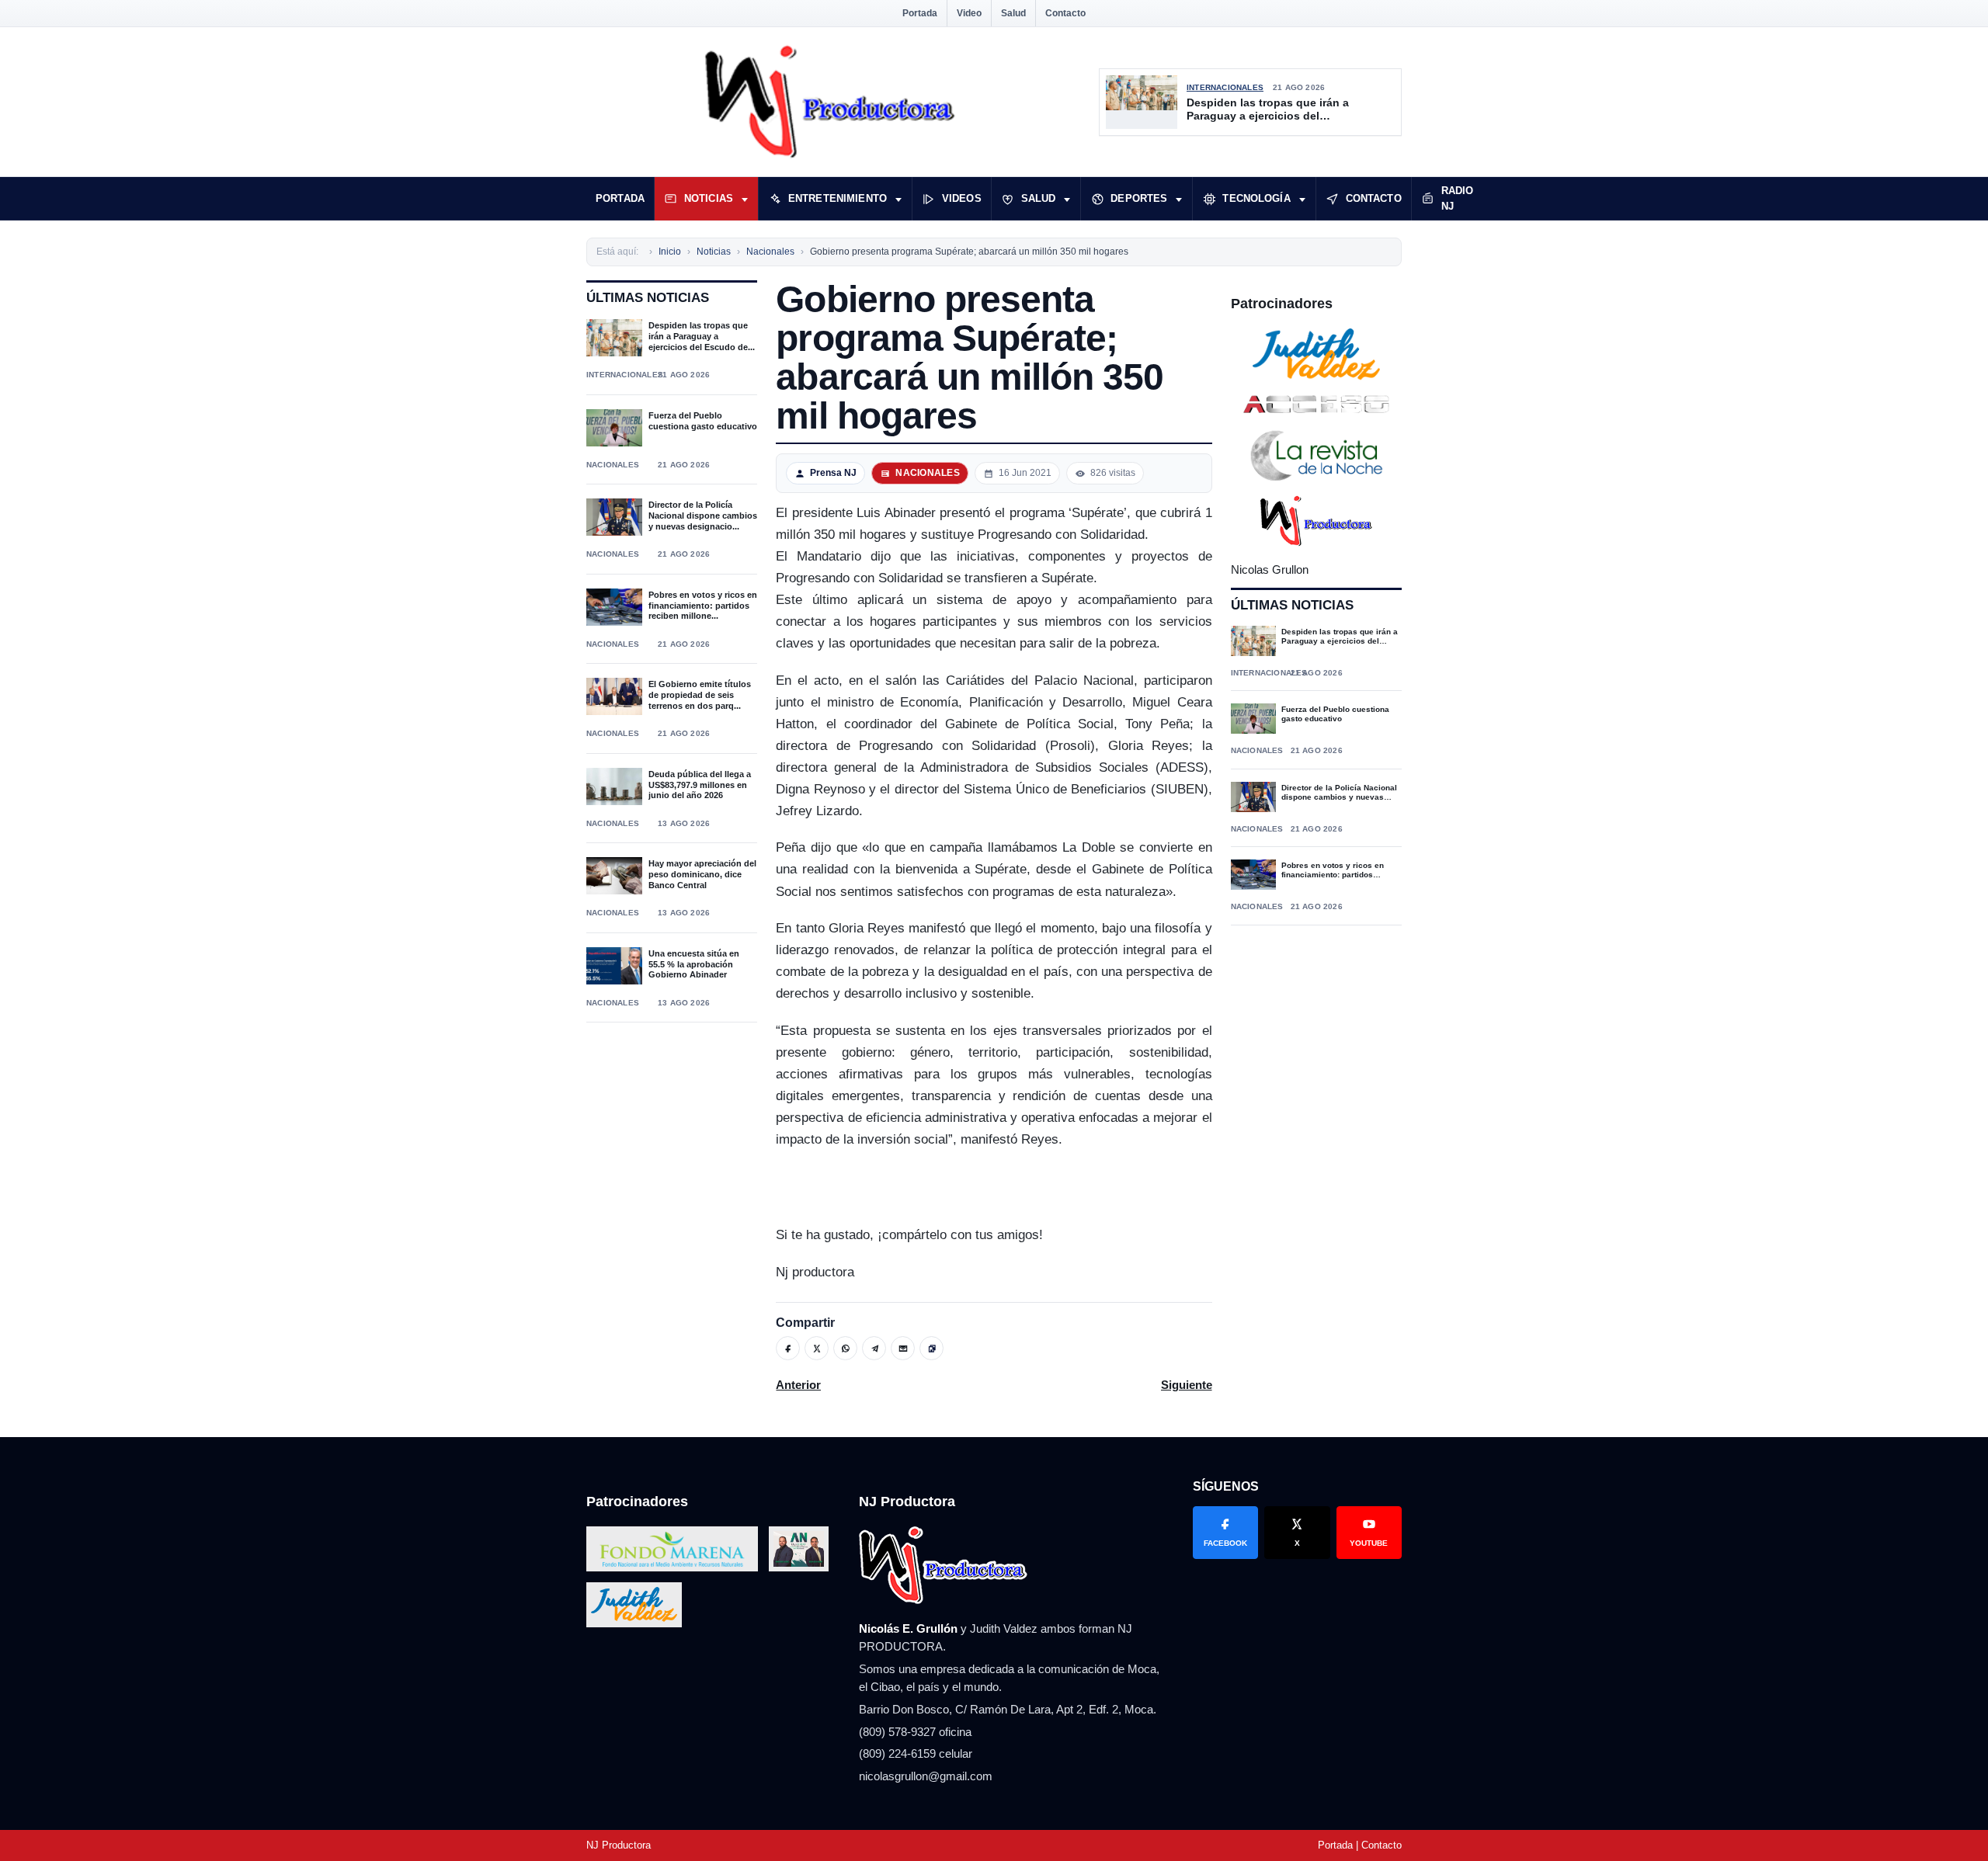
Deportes (1139, 198)
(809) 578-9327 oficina (915, 1732)
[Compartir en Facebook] (788, 1348)
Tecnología (1256, 198)
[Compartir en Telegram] (874, 1348)
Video (969, 13)
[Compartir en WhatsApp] (845, 1348)
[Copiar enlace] (931, 1348)
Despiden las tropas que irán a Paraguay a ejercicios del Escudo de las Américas (1268, 110)
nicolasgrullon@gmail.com (926, 1776)
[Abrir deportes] (1179, 199)
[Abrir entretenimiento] (898, 199)
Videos (962, 198)
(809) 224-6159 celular (916, 1753)
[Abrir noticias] (745, 199)
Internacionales (1225, 87)
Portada (920, 13)
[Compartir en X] (817, 1348)
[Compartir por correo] (903, 1348)
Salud (1013, 13)
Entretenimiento (838, 198)
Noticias (709, 198)
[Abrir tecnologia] (1302, 199)
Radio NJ (1458, 198)
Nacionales (613, 465)
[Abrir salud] (1067, 199)
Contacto (1065, 13)
